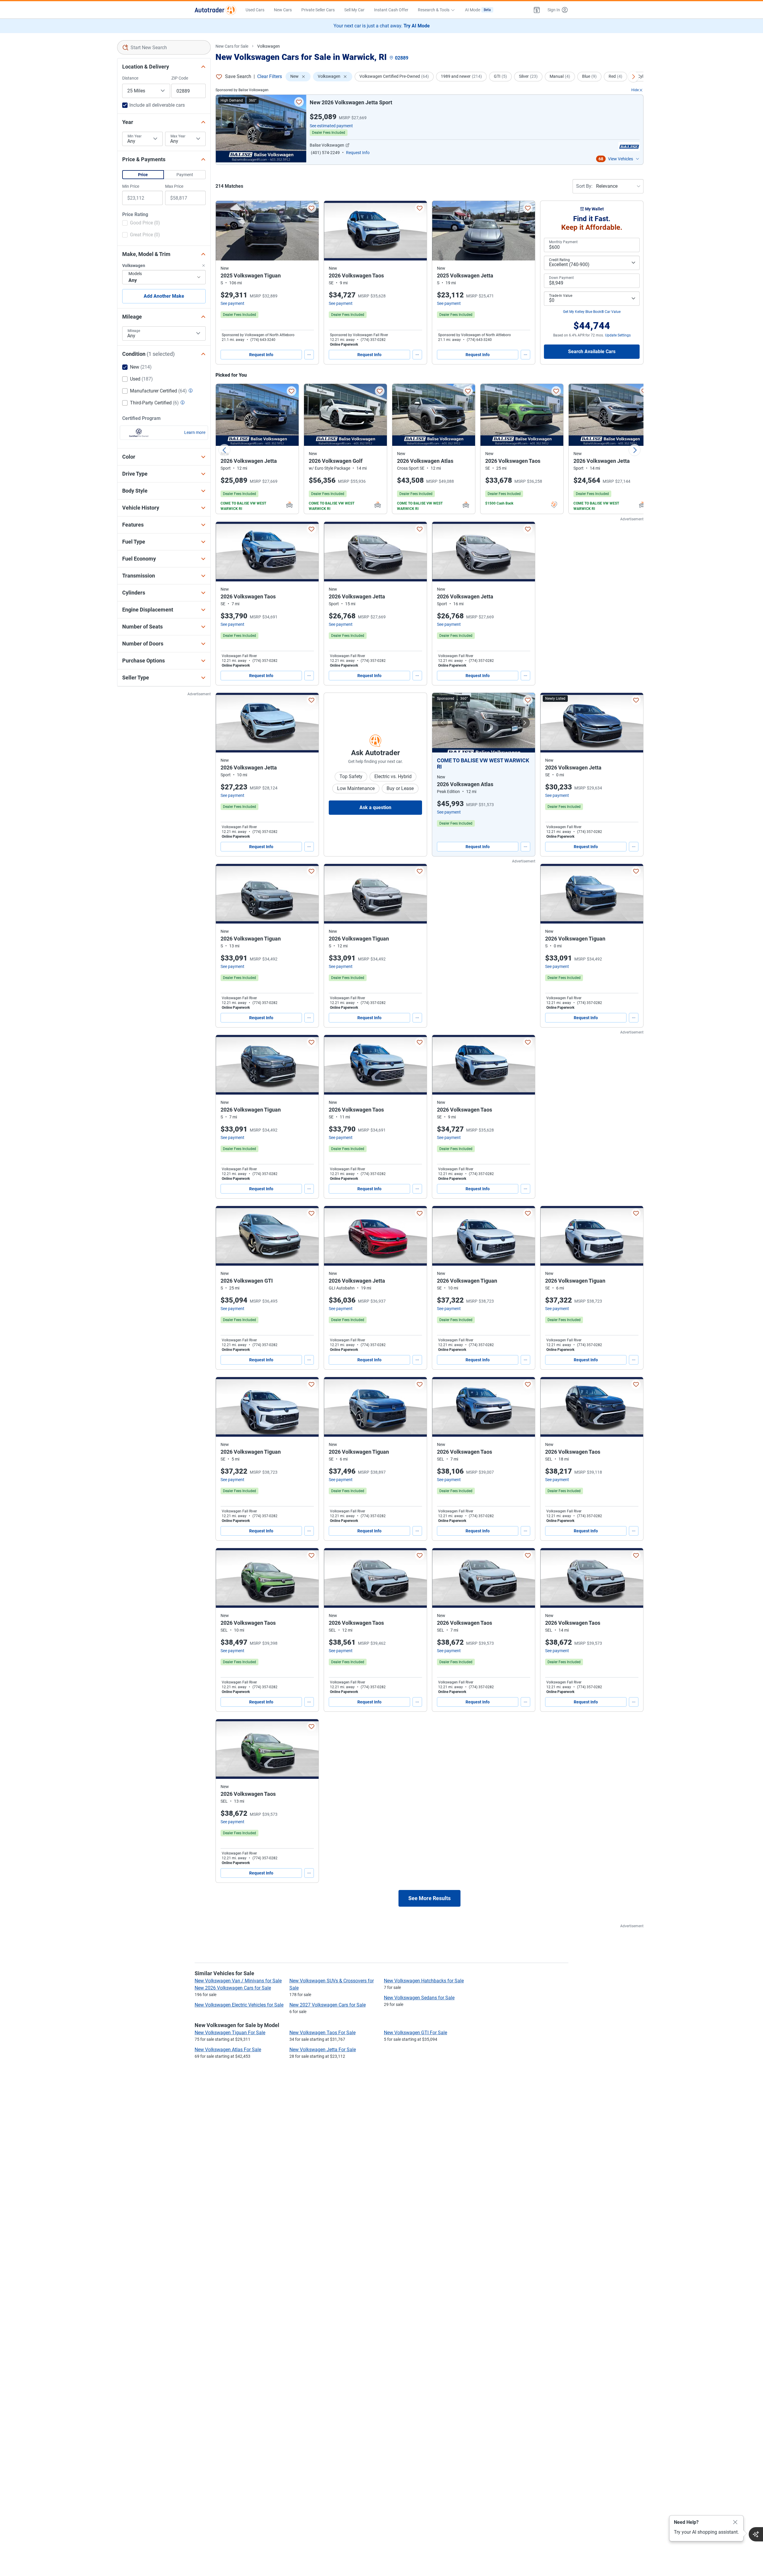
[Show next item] (525, 723)
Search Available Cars (592, 352)
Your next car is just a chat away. (382, 26)
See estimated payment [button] (331, 126)
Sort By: (584, 186)
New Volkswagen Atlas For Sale (228, 2050)
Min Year (135, 136)
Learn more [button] (195, 432)
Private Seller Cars (318, 10)
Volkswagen (269, 46)
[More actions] (309, 355)
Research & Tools (434, 10)
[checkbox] (141, 224)
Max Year (178, 136)
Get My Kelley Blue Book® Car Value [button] (592, 312)
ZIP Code (180, 78)
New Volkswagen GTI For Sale (415, 2033)
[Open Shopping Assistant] (756, 2534)
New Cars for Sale (232, 46)
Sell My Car (354, 10)
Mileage (134, 331)
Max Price (174, 186)
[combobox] (164, 47)
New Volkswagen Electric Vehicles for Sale (239, 2005)
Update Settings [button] (618, 335)
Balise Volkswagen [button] (327, 145)
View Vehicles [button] (621, 159)
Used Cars (255, 10)
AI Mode (478, 10)
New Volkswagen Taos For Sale (322, 2033)
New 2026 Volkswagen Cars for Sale (233, 1988)
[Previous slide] (224, 450)
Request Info (261, 355)
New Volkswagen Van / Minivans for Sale (238, 1981)
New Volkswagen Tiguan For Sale (230, 2033)
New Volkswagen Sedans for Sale (419, 1998)
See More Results (429, 1898)
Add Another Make (164, 296)
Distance (130, 78)
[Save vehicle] (299, 102)
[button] (537, 10)
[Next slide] (635, 450)
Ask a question (375, 807)
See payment (232, 303)
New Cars (283, 10)
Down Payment (561, 278)
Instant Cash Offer (391, 10)
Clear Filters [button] (270, 76)
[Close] (735, 2522)
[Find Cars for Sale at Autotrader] (215, 10)
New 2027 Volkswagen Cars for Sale (328, 2005)
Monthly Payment (563, 242)
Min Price (131, 186)
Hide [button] (635, 90)
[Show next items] (633, 77)
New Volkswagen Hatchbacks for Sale (424, 1981)
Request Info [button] (358, 153)
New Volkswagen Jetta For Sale (323, 2050)
